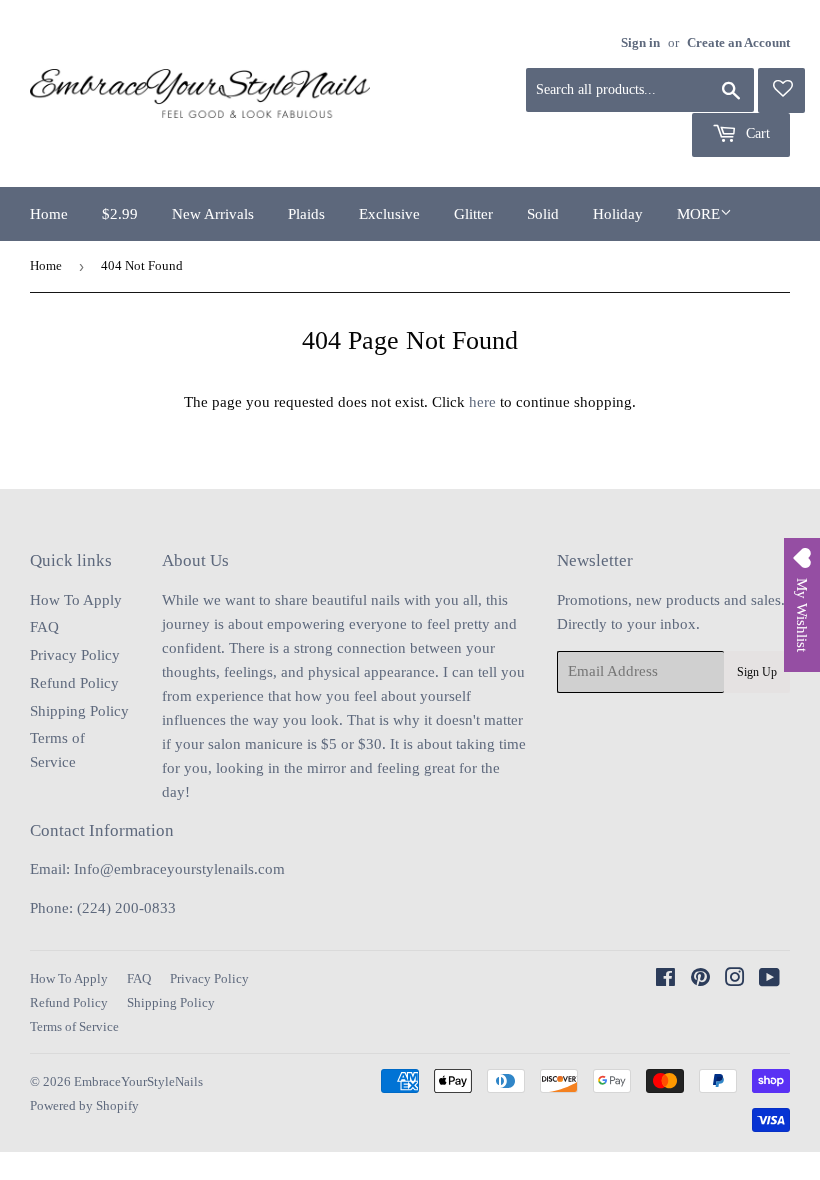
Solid (543, 214)
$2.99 (120, 214)
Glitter (473, 214)
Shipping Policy (79, 711)
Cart (756, 133)
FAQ (44, 627)
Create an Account (738, 43)
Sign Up (757, 672)
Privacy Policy (75, 655)
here (482, 402)
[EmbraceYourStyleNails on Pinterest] (700, 980)
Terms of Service (74, 1026)
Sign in (640, 43)
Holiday (618, 214)
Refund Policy (74, 683)
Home (49, 214)
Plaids (306, 214)
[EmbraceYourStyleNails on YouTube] (769, 980)
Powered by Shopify (84, 1105)
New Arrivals (213, 214)
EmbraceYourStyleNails (138, 1081)
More (698, 214)
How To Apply (76, 600)
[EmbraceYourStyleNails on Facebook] (665, 980)
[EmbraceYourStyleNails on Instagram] (735, 980)
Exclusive (389, 214)
